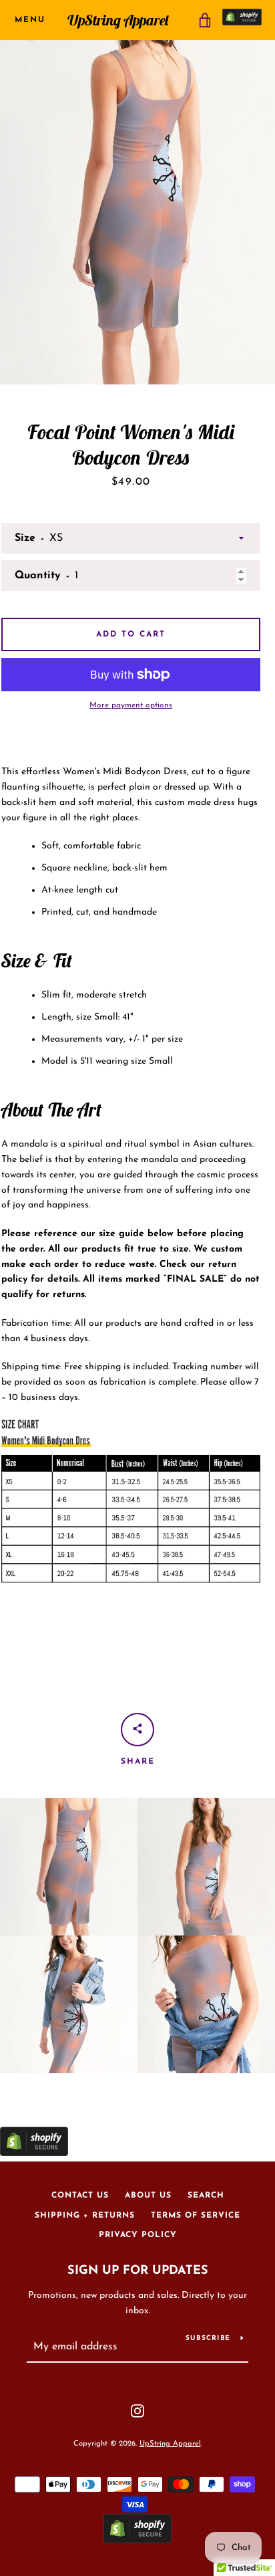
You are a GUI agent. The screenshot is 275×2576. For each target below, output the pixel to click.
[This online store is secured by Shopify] (242, 20)
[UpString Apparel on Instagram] (137, 2410)
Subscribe (208, 2338)
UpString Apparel (118, 20)
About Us (148, 2196)
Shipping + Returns (85, 2216)
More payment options (131, 705)
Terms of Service (196, 2216)
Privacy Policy (138, 2235)
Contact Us (80, 2196)
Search (206, 2196)
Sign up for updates (138, 2271)
